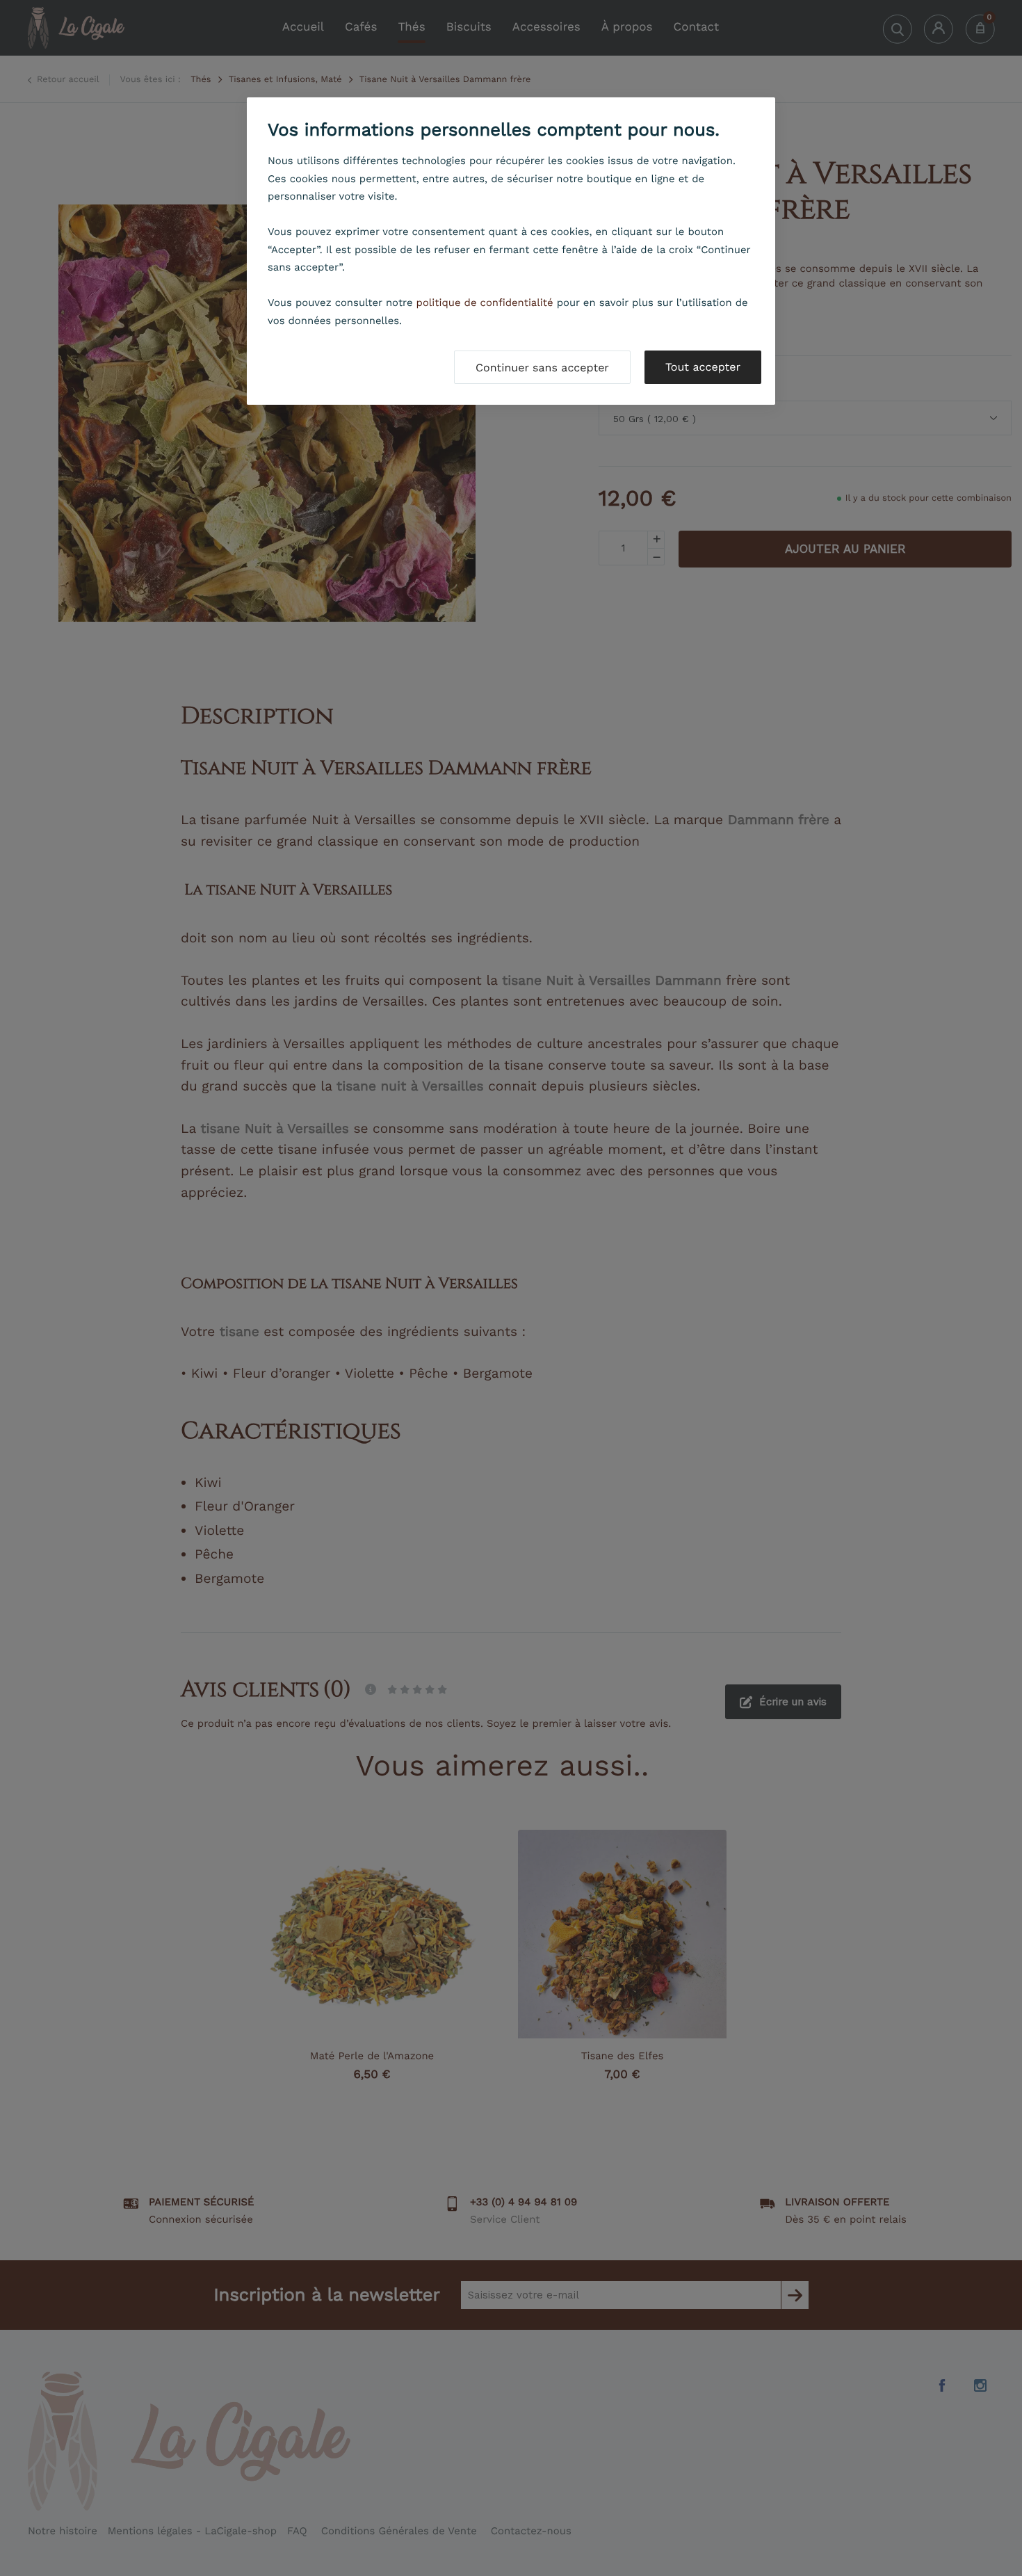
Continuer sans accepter (542, 368)
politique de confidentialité (485, 303)
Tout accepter (703, 367)
